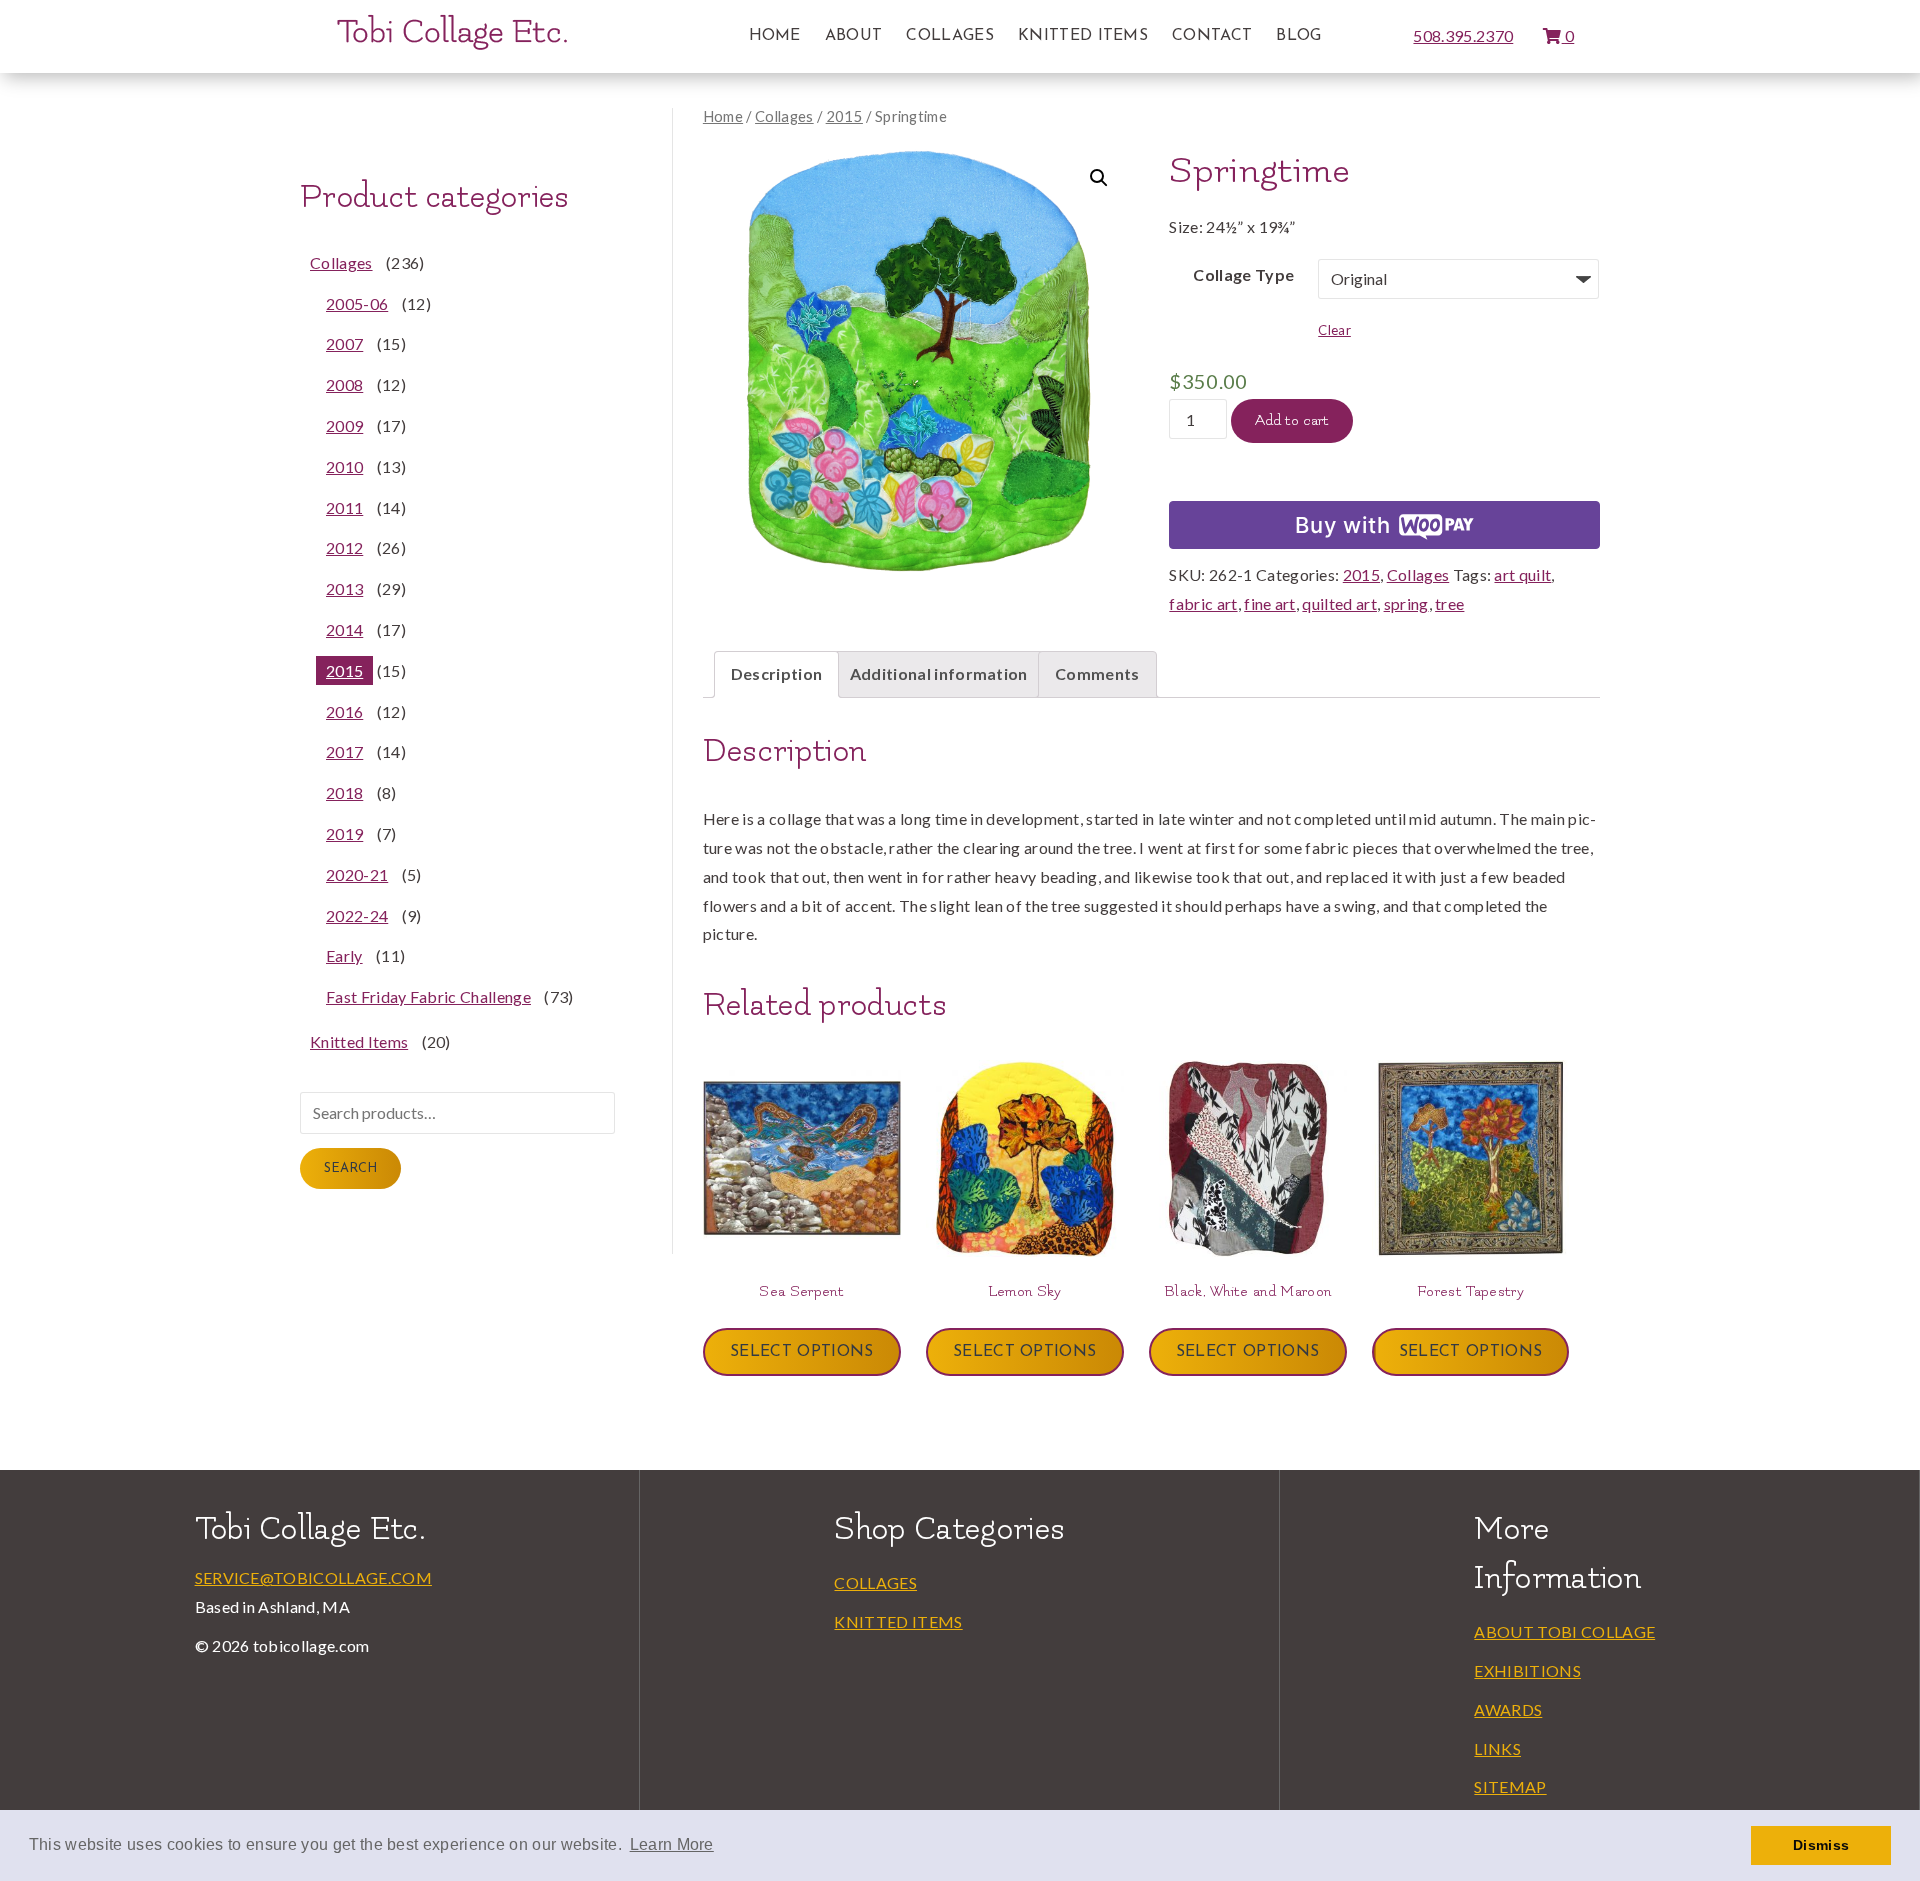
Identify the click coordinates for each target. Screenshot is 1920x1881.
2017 (344, 751)
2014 (344, 629)
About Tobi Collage (1564, 1631)
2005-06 (357, 303)
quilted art (1339, 603)
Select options (801, 1352)
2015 (844, 116)
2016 (344, 711)
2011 (344, 507)
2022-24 (357, 915)
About (854, 36)
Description (777, 673)
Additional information (939, 673)
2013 (344, 588)
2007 (344, 343)
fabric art (1203, 603)
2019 (344, 833)
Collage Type (1243, 274)
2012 (344, 547)
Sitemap (1510, 1786)
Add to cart (1292, 420)
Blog (1298, 36)
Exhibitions (1527, 1670)
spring (1406, 603)
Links (1497, 1748)
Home (775, 36)
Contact (1212, 36)
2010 (344, 466)
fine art (1270, 603)
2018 (344, 792)
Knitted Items (1083, 36)
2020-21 (357, 874)
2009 (344, 425)
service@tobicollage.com (313, 1577)
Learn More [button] (672, 1844)
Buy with (1342, 525)
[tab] (777, 674)
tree (1449, 603)
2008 (344, 384)
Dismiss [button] (1821, 1845)
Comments (1097, 673)
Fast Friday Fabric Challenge (428, 996)
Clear (1334, 330)
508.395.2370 (1463, 35)
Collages (950, 36)
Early (344, 955)
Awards (1508, 1709)
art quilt (1522, 574)
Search (350, 1168)
